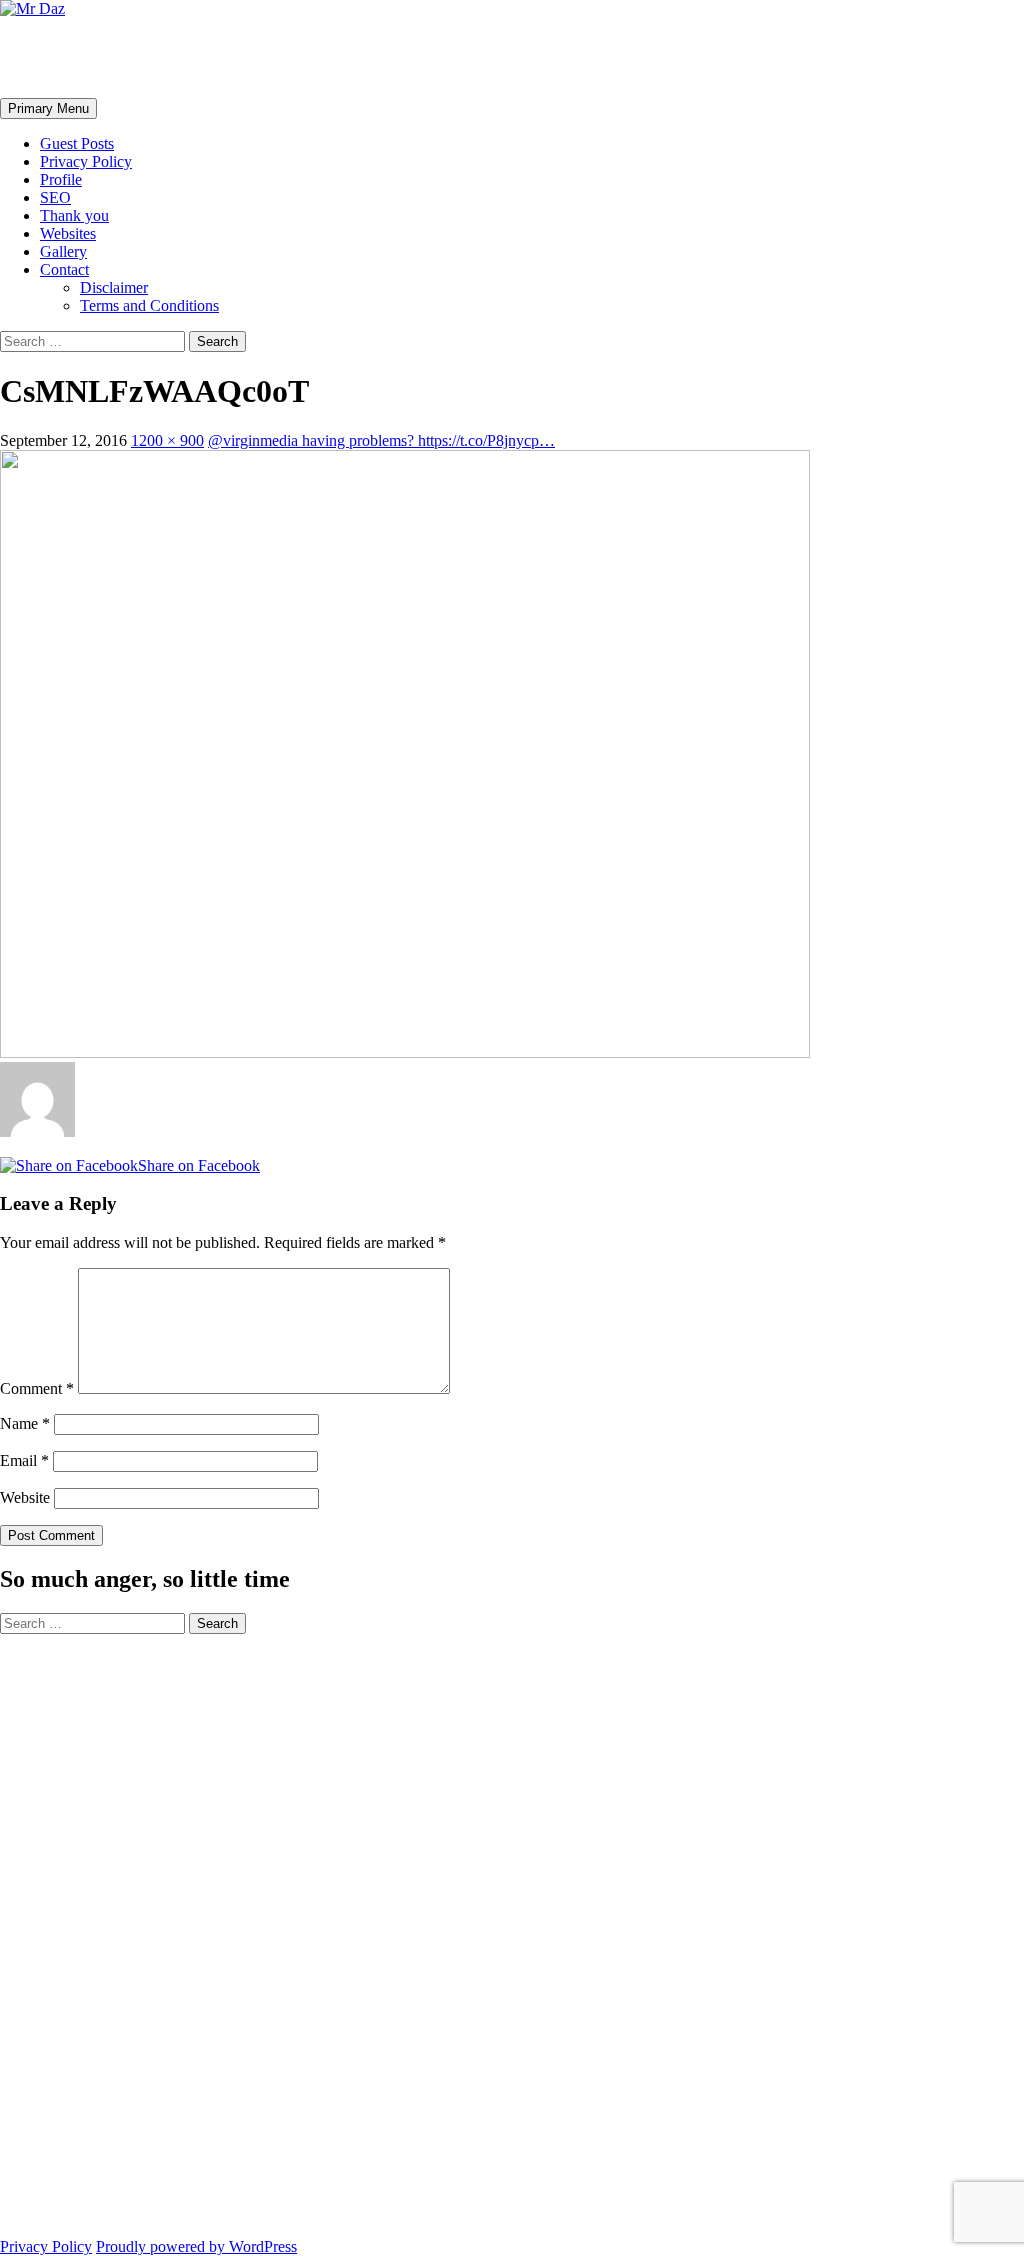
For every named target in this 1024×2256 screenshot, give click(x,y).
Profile (61, 179)
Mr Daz (52, 57)
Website (25, 1497)
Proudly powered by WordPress (196, 2246)
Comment (37, 1388)
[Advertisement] (80, 1934)
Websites (68, 233)
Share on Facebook (199, 1165)
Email (24, 1460)
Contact (64, 269)
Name (25, 1423)
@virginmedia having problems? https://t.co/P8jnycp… (381, 440)
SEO (55, 197)
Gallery (63, 251)
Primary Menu (48, 108)
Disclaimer (114, 287)
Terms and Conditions (149, 305)
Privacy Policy (86, 161)
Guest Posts (77, 143)
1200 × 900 (167, 440)
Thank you (74, 215)
